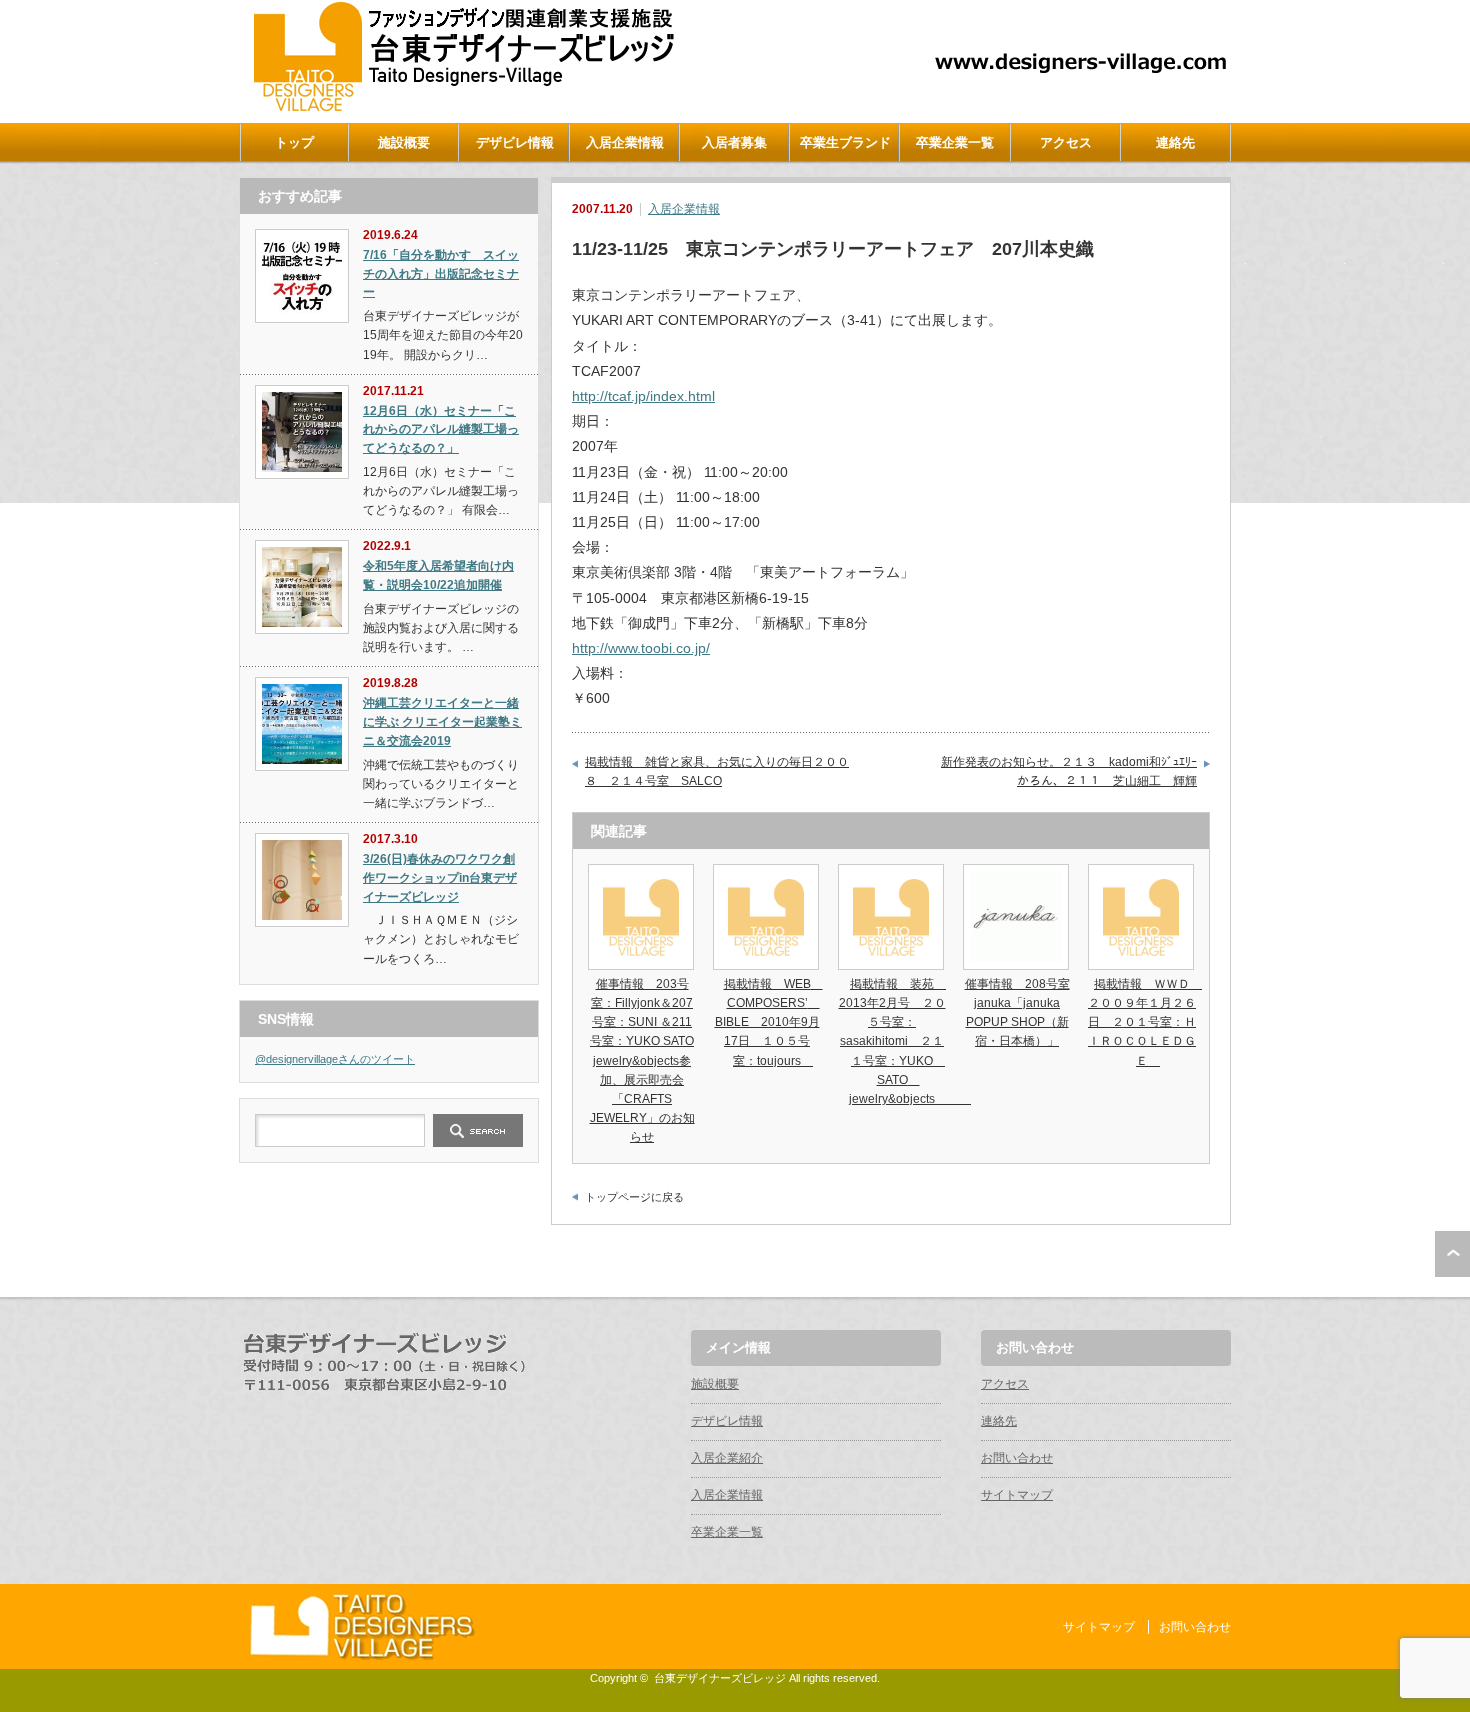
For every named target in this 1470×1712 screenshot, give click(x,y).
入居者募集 (734, 142)
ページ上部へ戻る (1452, 1254)
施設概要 (404, 142)
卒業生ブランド (845, 142)
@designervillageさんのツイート (335, 1059)
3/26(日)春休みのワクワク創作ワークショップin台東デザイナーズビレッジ (440, 877)
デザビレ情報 (515, 142)
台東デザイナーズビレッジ (720, 1678)
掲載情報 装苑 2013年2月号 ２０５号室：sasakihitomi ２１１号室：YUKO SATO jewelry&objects (905, 1041)
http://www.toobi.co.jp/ (641, 648)
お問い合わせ (1017, 1458)
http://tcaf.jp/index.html (643, 396)
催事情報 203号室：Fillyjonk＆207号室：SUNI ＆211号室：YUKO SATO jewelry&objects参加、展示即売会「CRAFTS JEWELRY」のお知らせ (642, 1061)
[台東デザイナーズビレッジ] (462, 106)
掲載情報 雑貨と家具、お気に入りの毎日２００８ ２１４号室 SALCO (717, 772)
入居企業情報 (625, 142)
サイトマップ (1017, 1495)
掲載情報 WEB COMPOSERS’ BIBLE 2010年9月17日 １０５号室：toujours (769, 1022)
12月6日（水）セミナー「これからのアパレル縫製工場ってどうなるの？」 (441, 429)
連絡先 (1175, 142)
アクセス (1066, 142)
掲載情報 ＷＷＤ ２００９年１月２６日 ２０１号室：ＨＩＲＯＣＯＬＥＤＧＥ (1145, 1022)
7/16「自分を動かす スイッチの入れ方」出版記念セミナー (441, 273)
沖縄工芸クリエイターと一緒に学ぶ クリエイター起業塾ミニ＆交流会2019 (442, 721)
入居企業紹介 (727, 1458)
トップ (294, 142)
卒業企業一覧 (955, 142)
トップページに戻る (634, 1197)
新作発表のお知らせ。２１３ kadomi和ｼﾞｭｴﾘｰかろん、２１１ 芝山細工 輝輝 (1069, 772)
